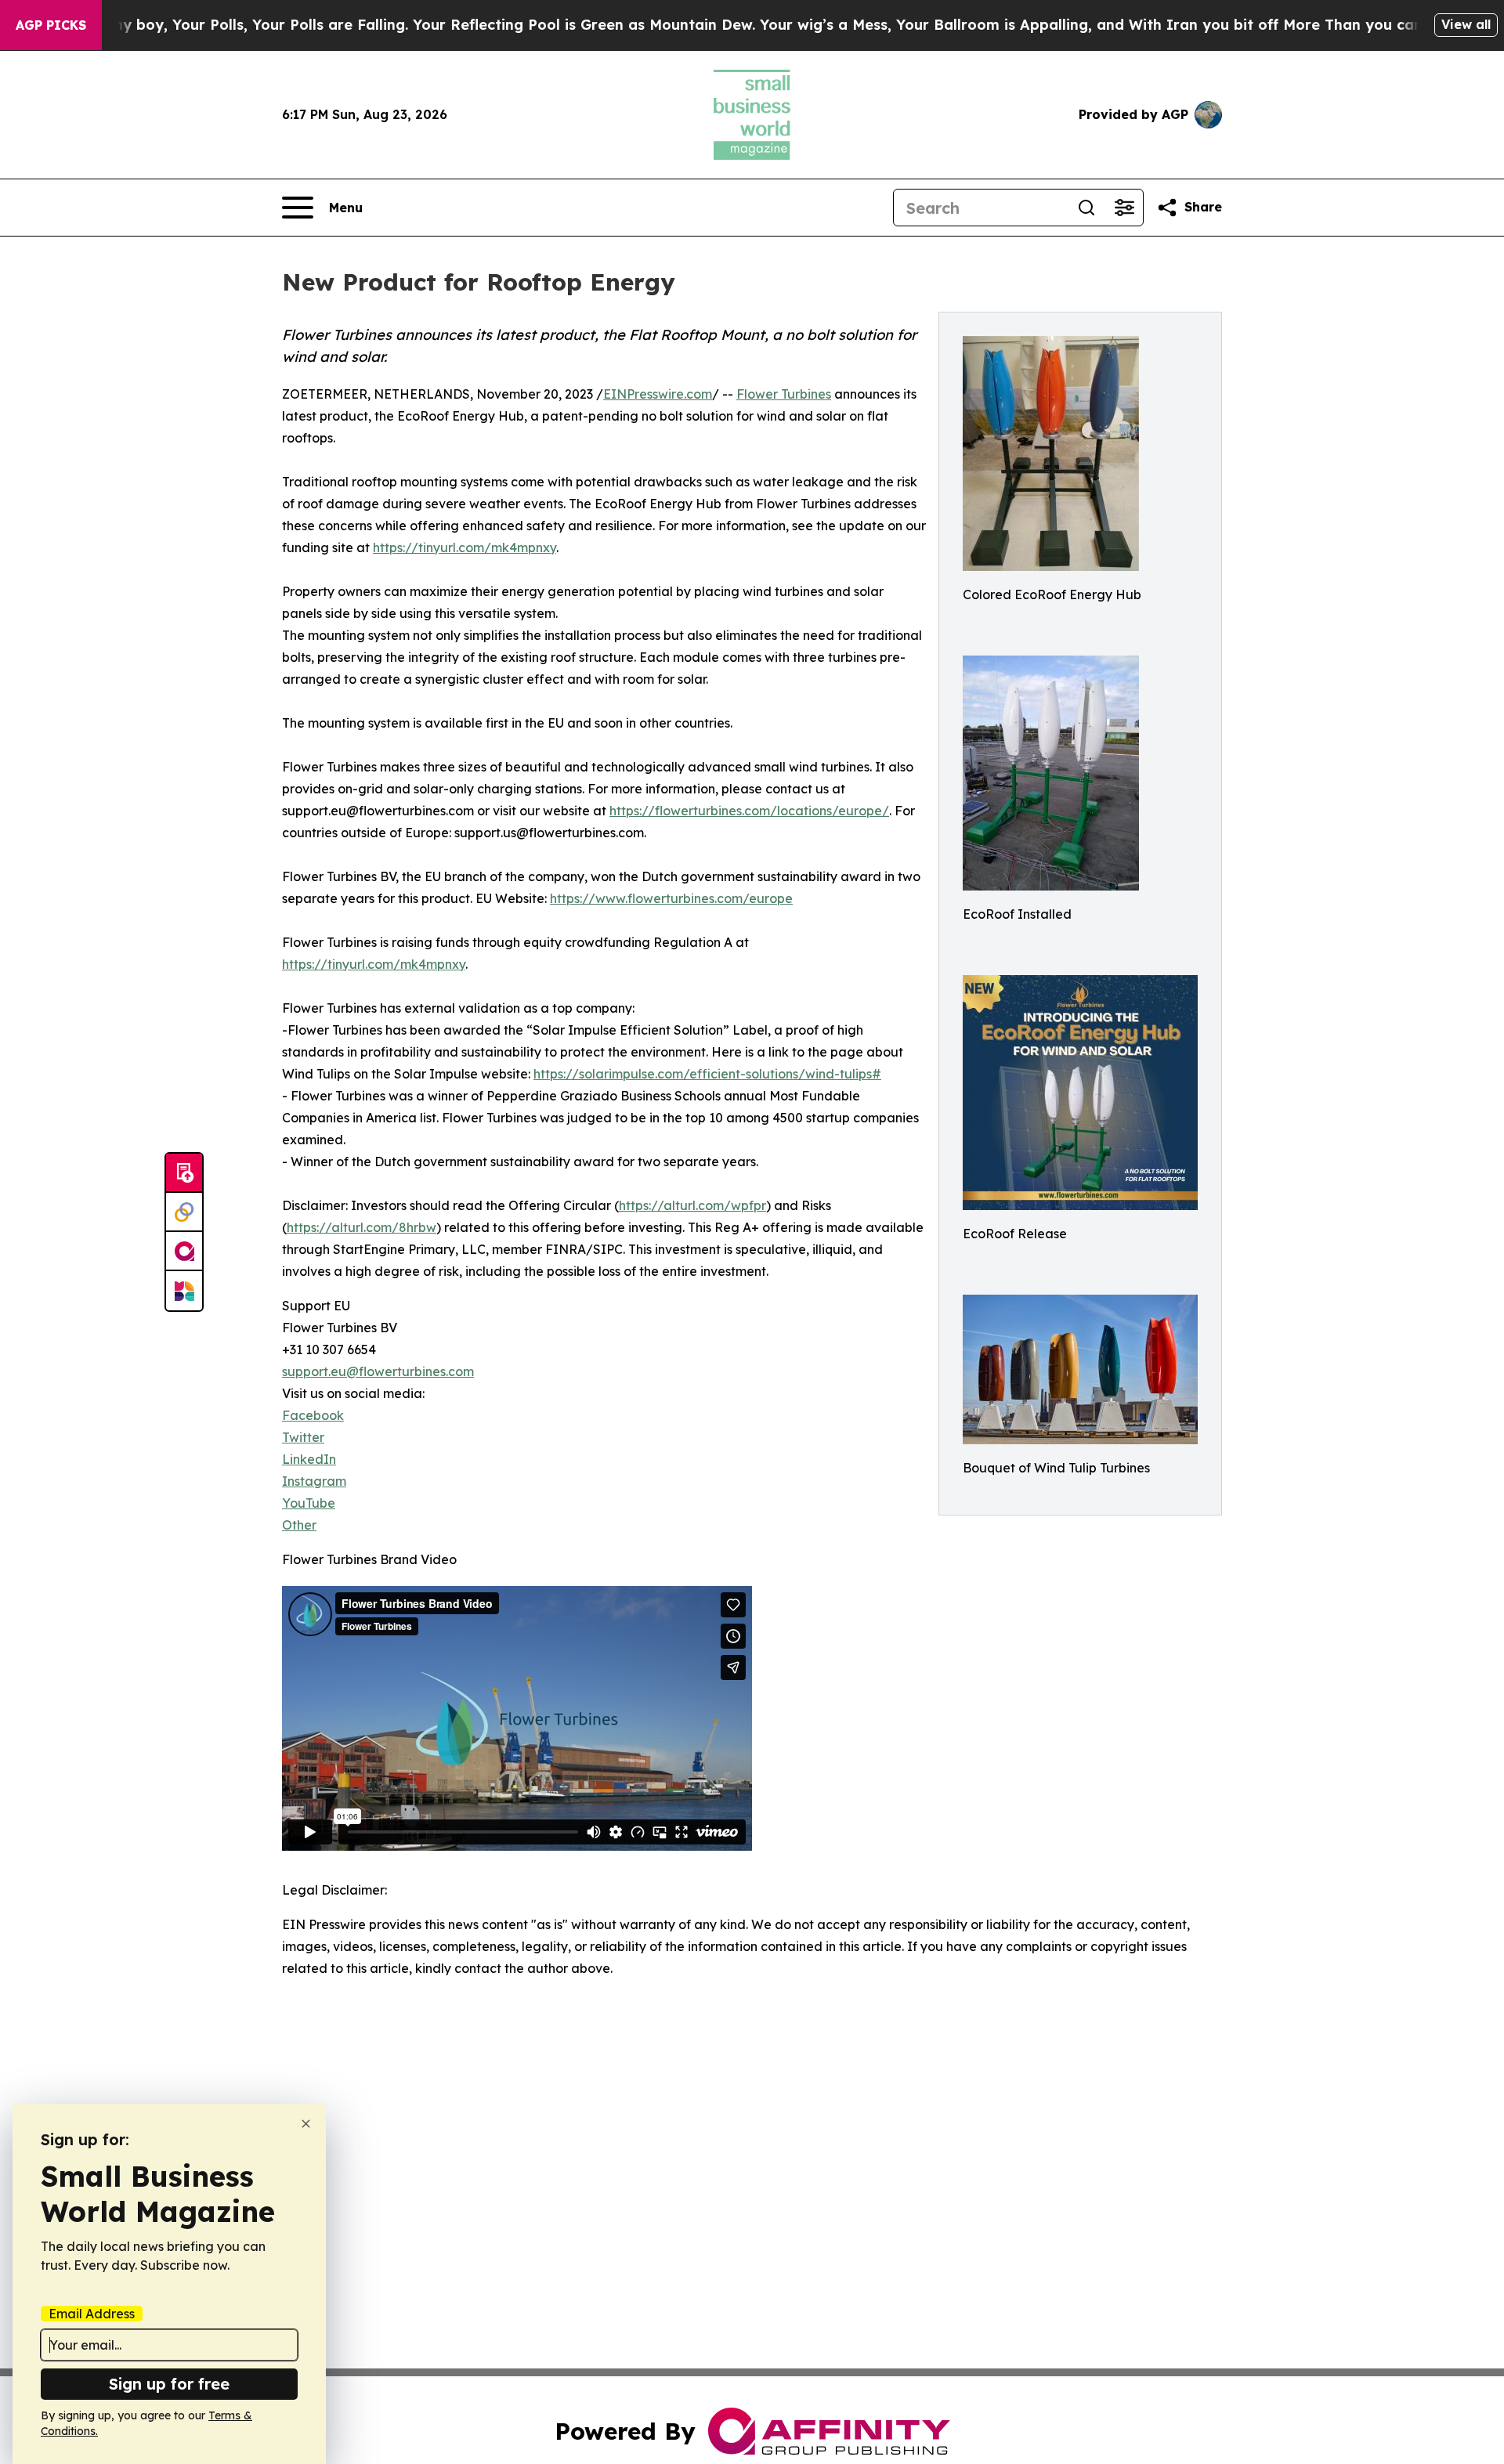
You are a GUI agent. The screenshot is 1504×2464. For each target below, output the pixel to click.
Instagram (314, 1481)
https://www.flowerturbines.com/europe (671, 898)
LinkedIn (309, 1459)
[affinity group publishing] (184, 1252)
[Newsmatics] (184, 1291)
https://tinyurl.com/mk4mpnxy (465, 547)
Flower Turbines (784, 394)
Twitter (303, 1437)
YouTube (309, 1503)
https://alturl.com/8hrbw (362, 1227)
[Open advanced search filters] (1124, 208)
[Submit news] (184, 1173)
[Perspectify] (184, 1212)
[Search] (1086, 208)
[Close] (306, 2124)
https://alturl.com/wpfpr (692, 1205)
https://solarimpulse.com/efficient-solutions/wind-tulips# (707, 1074)
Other (299, 1525)
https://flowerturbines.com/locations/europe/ (749, 811)
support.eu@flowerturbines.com (378, 1371)
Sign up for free (169, 2384)
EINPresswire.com (658, 394)
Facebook (313, 1415)
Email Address (92, 2314)
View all (1466, 24)
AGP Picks (51, 25)
